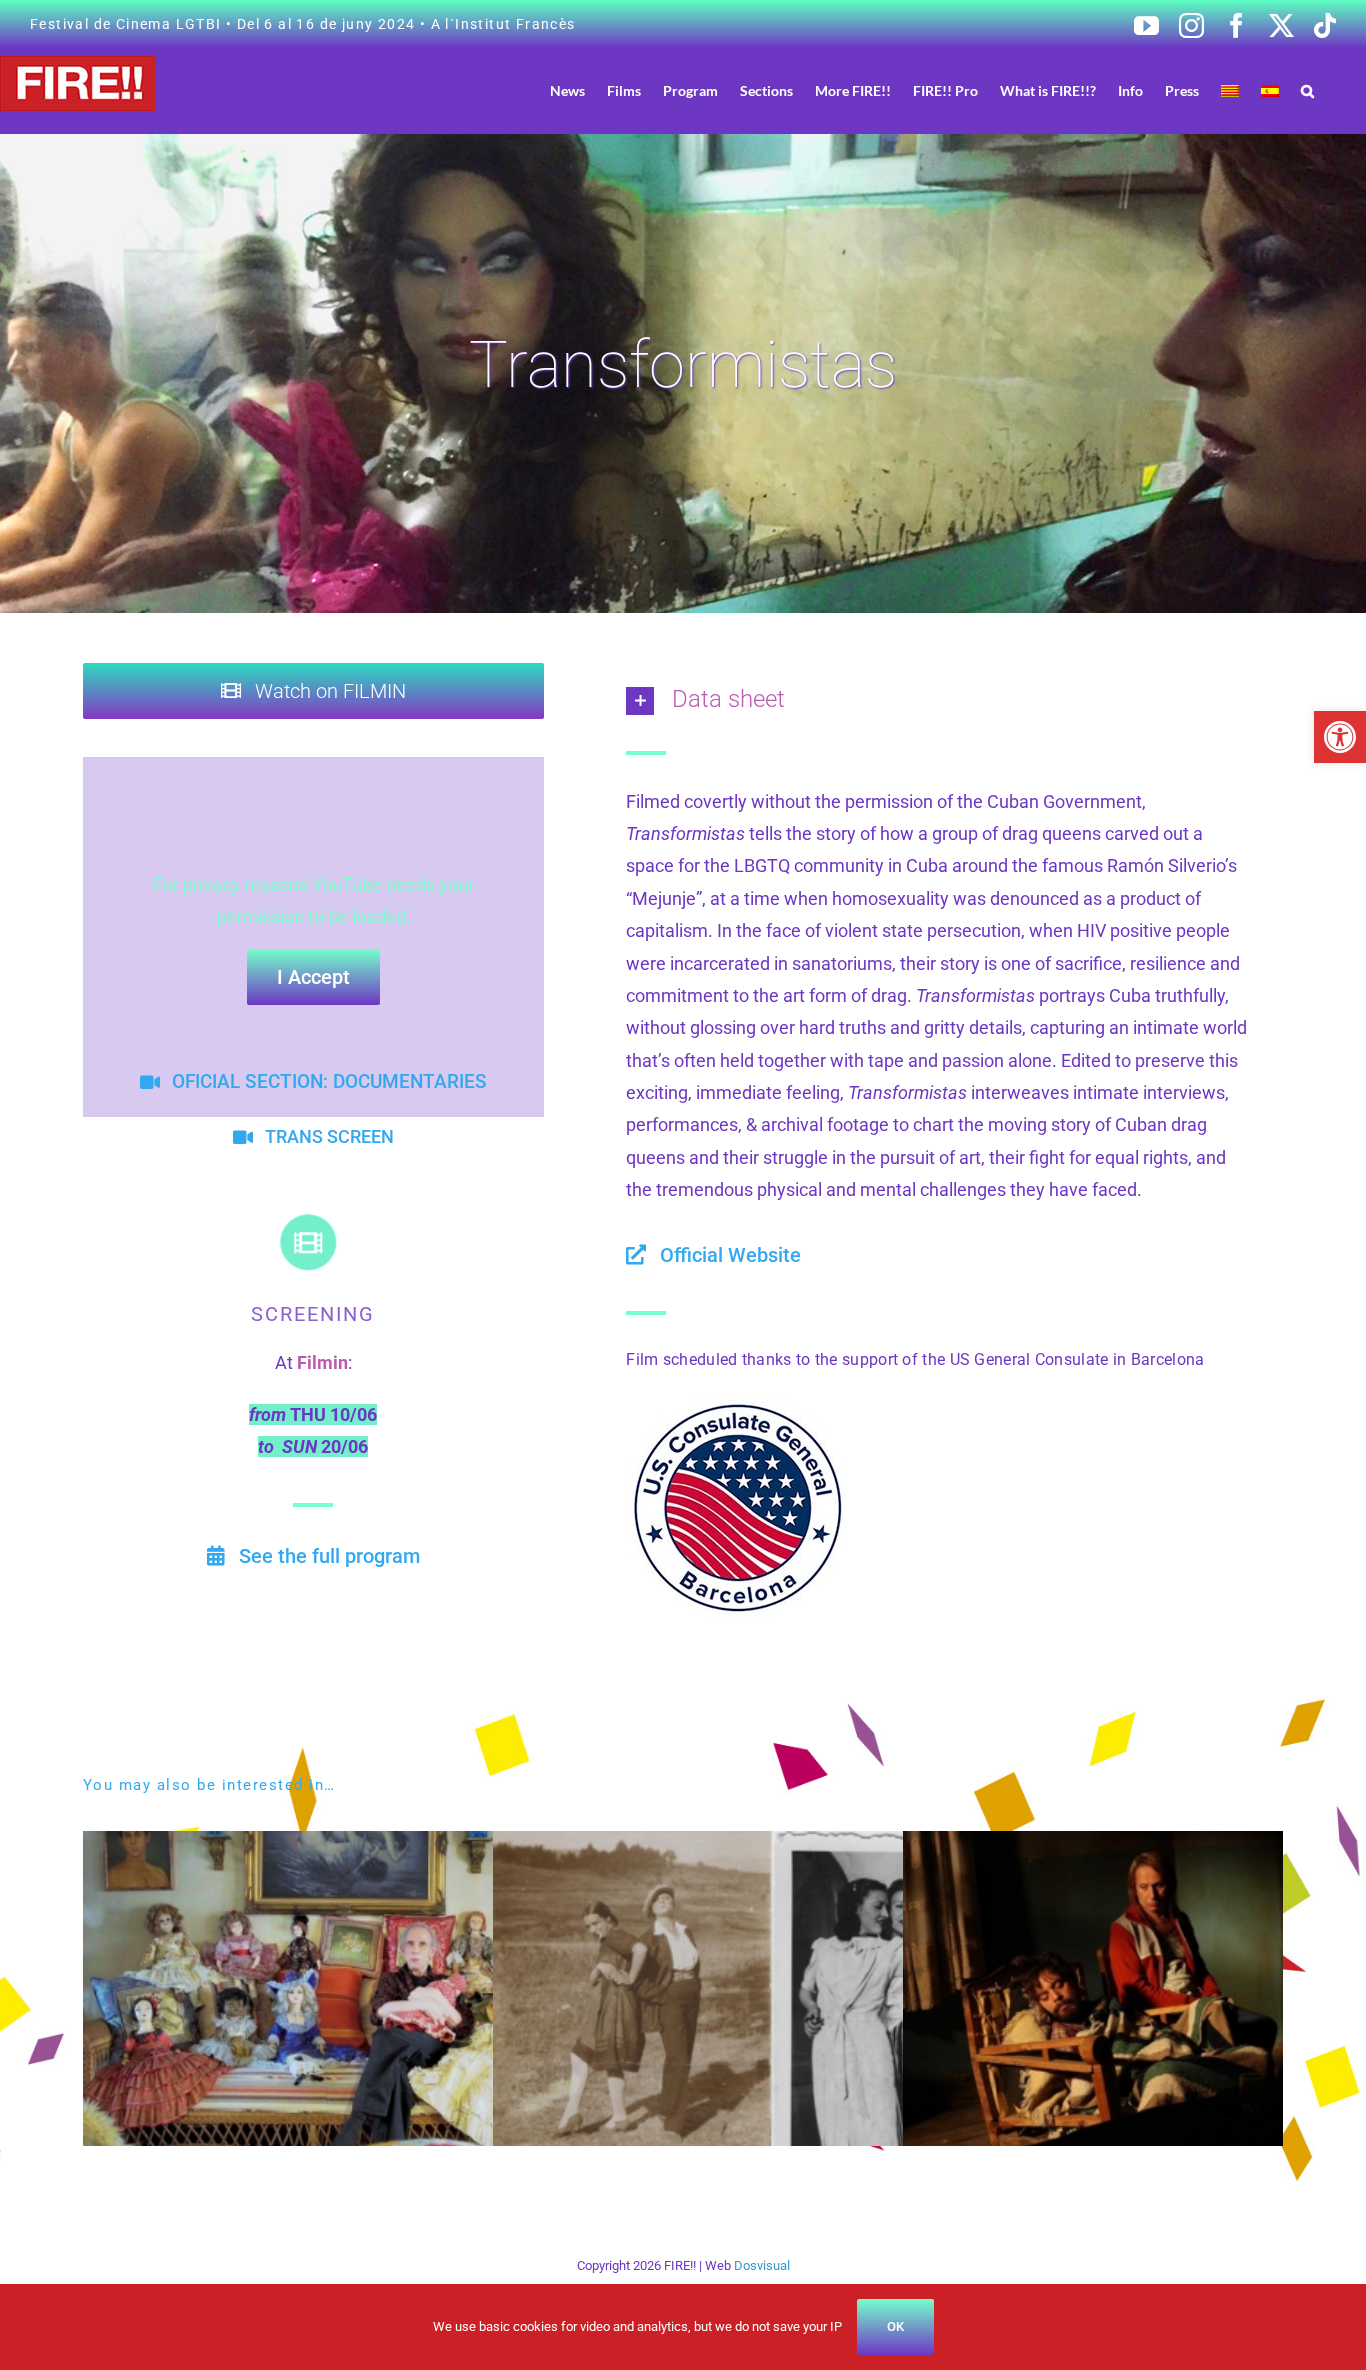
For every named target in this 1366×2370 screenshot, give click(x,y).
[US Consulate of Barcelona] (736, 1407)
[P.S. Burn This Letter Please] (375, 1846)
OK (895, 2326)
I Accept (313, 977)
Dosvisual (762, 2265)
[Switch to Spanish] (1270, 90)
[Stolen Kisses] (785, 1846)
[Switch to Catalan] (1230, 90)
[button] (1340, 737)
